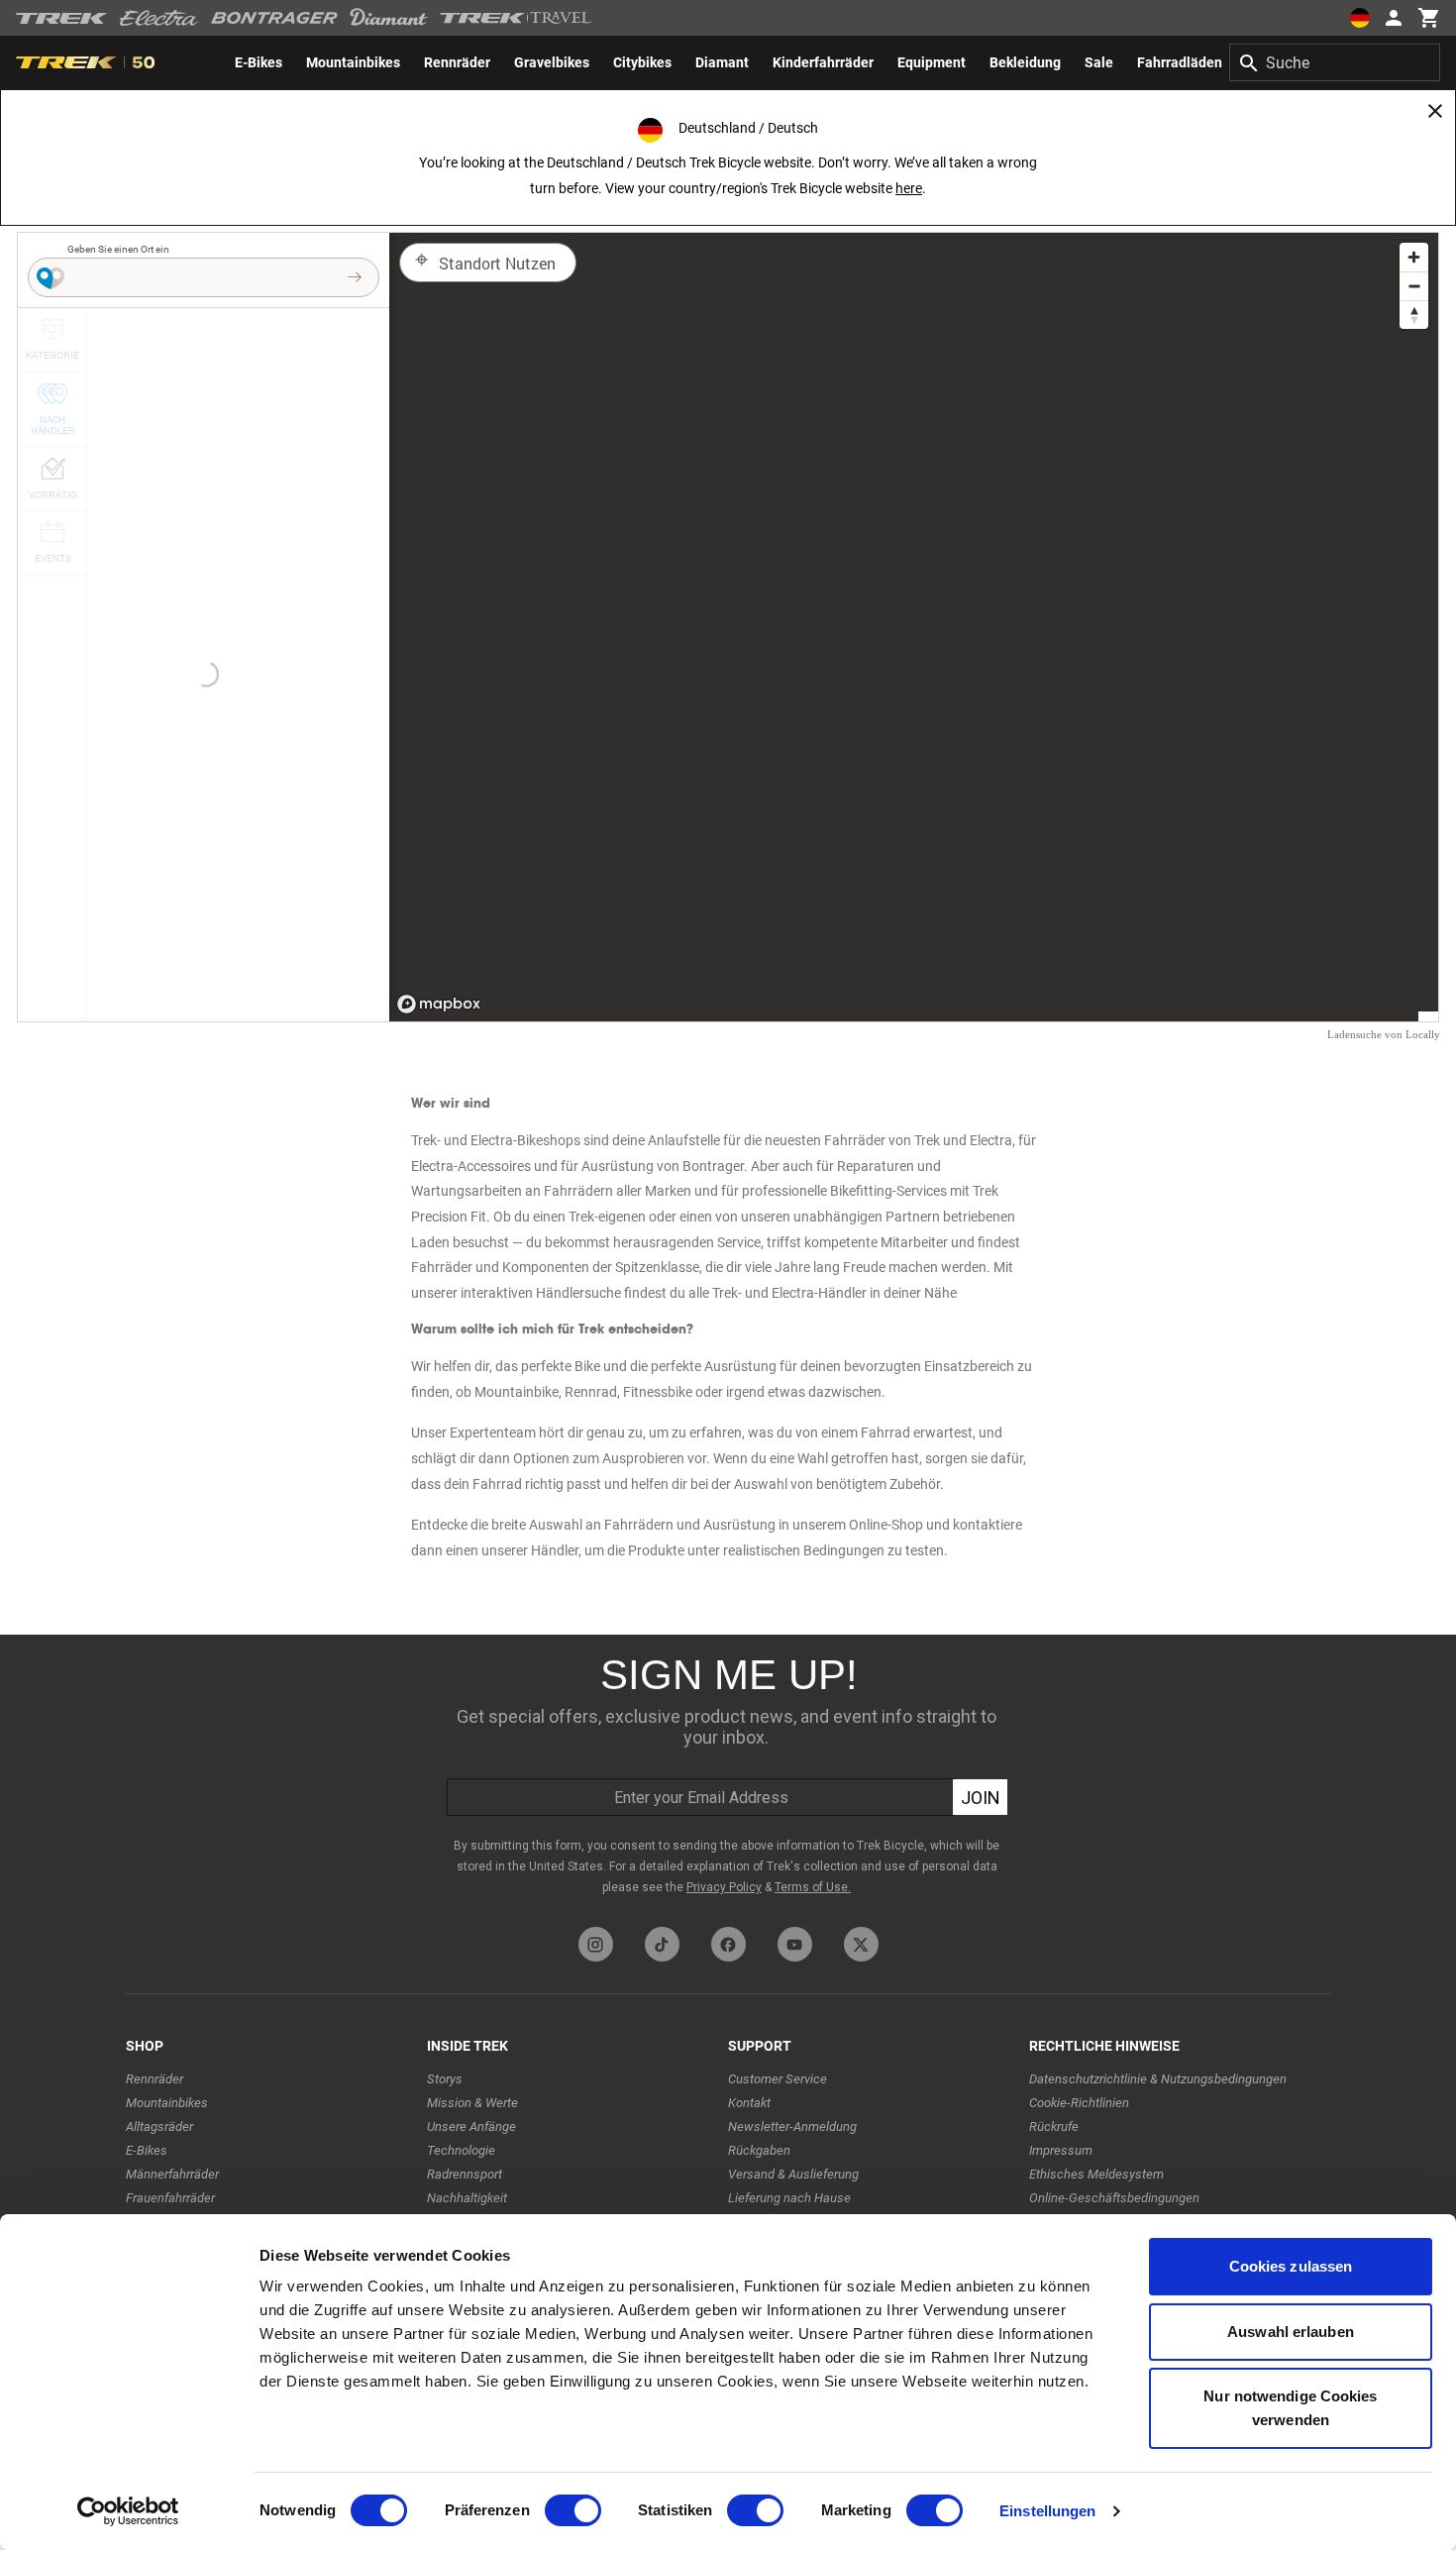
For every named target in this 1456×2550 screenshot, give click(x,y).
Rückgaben (759, 2150)
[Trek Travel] (516, 18)
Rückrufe (1054, 2126)
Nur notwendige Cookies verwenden (1290, 2408)
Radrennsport (465, 2174)
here (909, 188)
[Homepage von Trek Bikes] (62, 18)
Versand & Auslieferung (793, 2174)
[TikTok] (662, 1944)
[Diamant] (389, 18)
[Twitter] (861, 1944)
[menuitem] (259, 62)
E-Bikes (147, 2150)
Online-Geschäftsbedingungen (1114, 2198)
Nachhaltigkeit (467, 2198)
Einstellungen (1047, 2511)
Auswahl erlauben (1291, 2332)
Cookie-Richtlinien (1079, 2103)
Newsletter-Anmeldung (792, 2126)
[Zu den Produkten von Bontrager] (274, 18)
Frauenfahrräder (170, 2198)
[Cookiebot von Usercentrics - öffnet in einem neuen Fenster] (128, 2511)
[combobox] (1335, 62)
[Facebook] (728, 1944)
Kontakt (749, 2103)
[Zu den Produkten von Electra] (159, 18)
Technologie (461, 2150)
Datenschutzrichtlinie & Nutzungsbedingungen (1158, 2079)
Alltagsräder (159, 2126)
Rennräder (155, 2079)
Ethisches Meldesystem (1096, 2174)
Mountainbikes (167, 2103)
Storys (445, 2079)
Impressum (1061, 2150)
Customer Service (778, 2079)
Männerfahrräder (172, 2174)
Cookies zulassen (1291, 2266)
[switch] (573, 2510)
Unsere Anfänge (471, 2126)
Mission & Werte (472, 2103)
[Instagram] (596, 1944)
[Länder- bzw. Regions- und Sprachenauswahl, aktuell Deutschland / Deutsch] (1359, 18)
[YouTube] (795, 1944)
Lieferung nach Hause (789, 2198)
